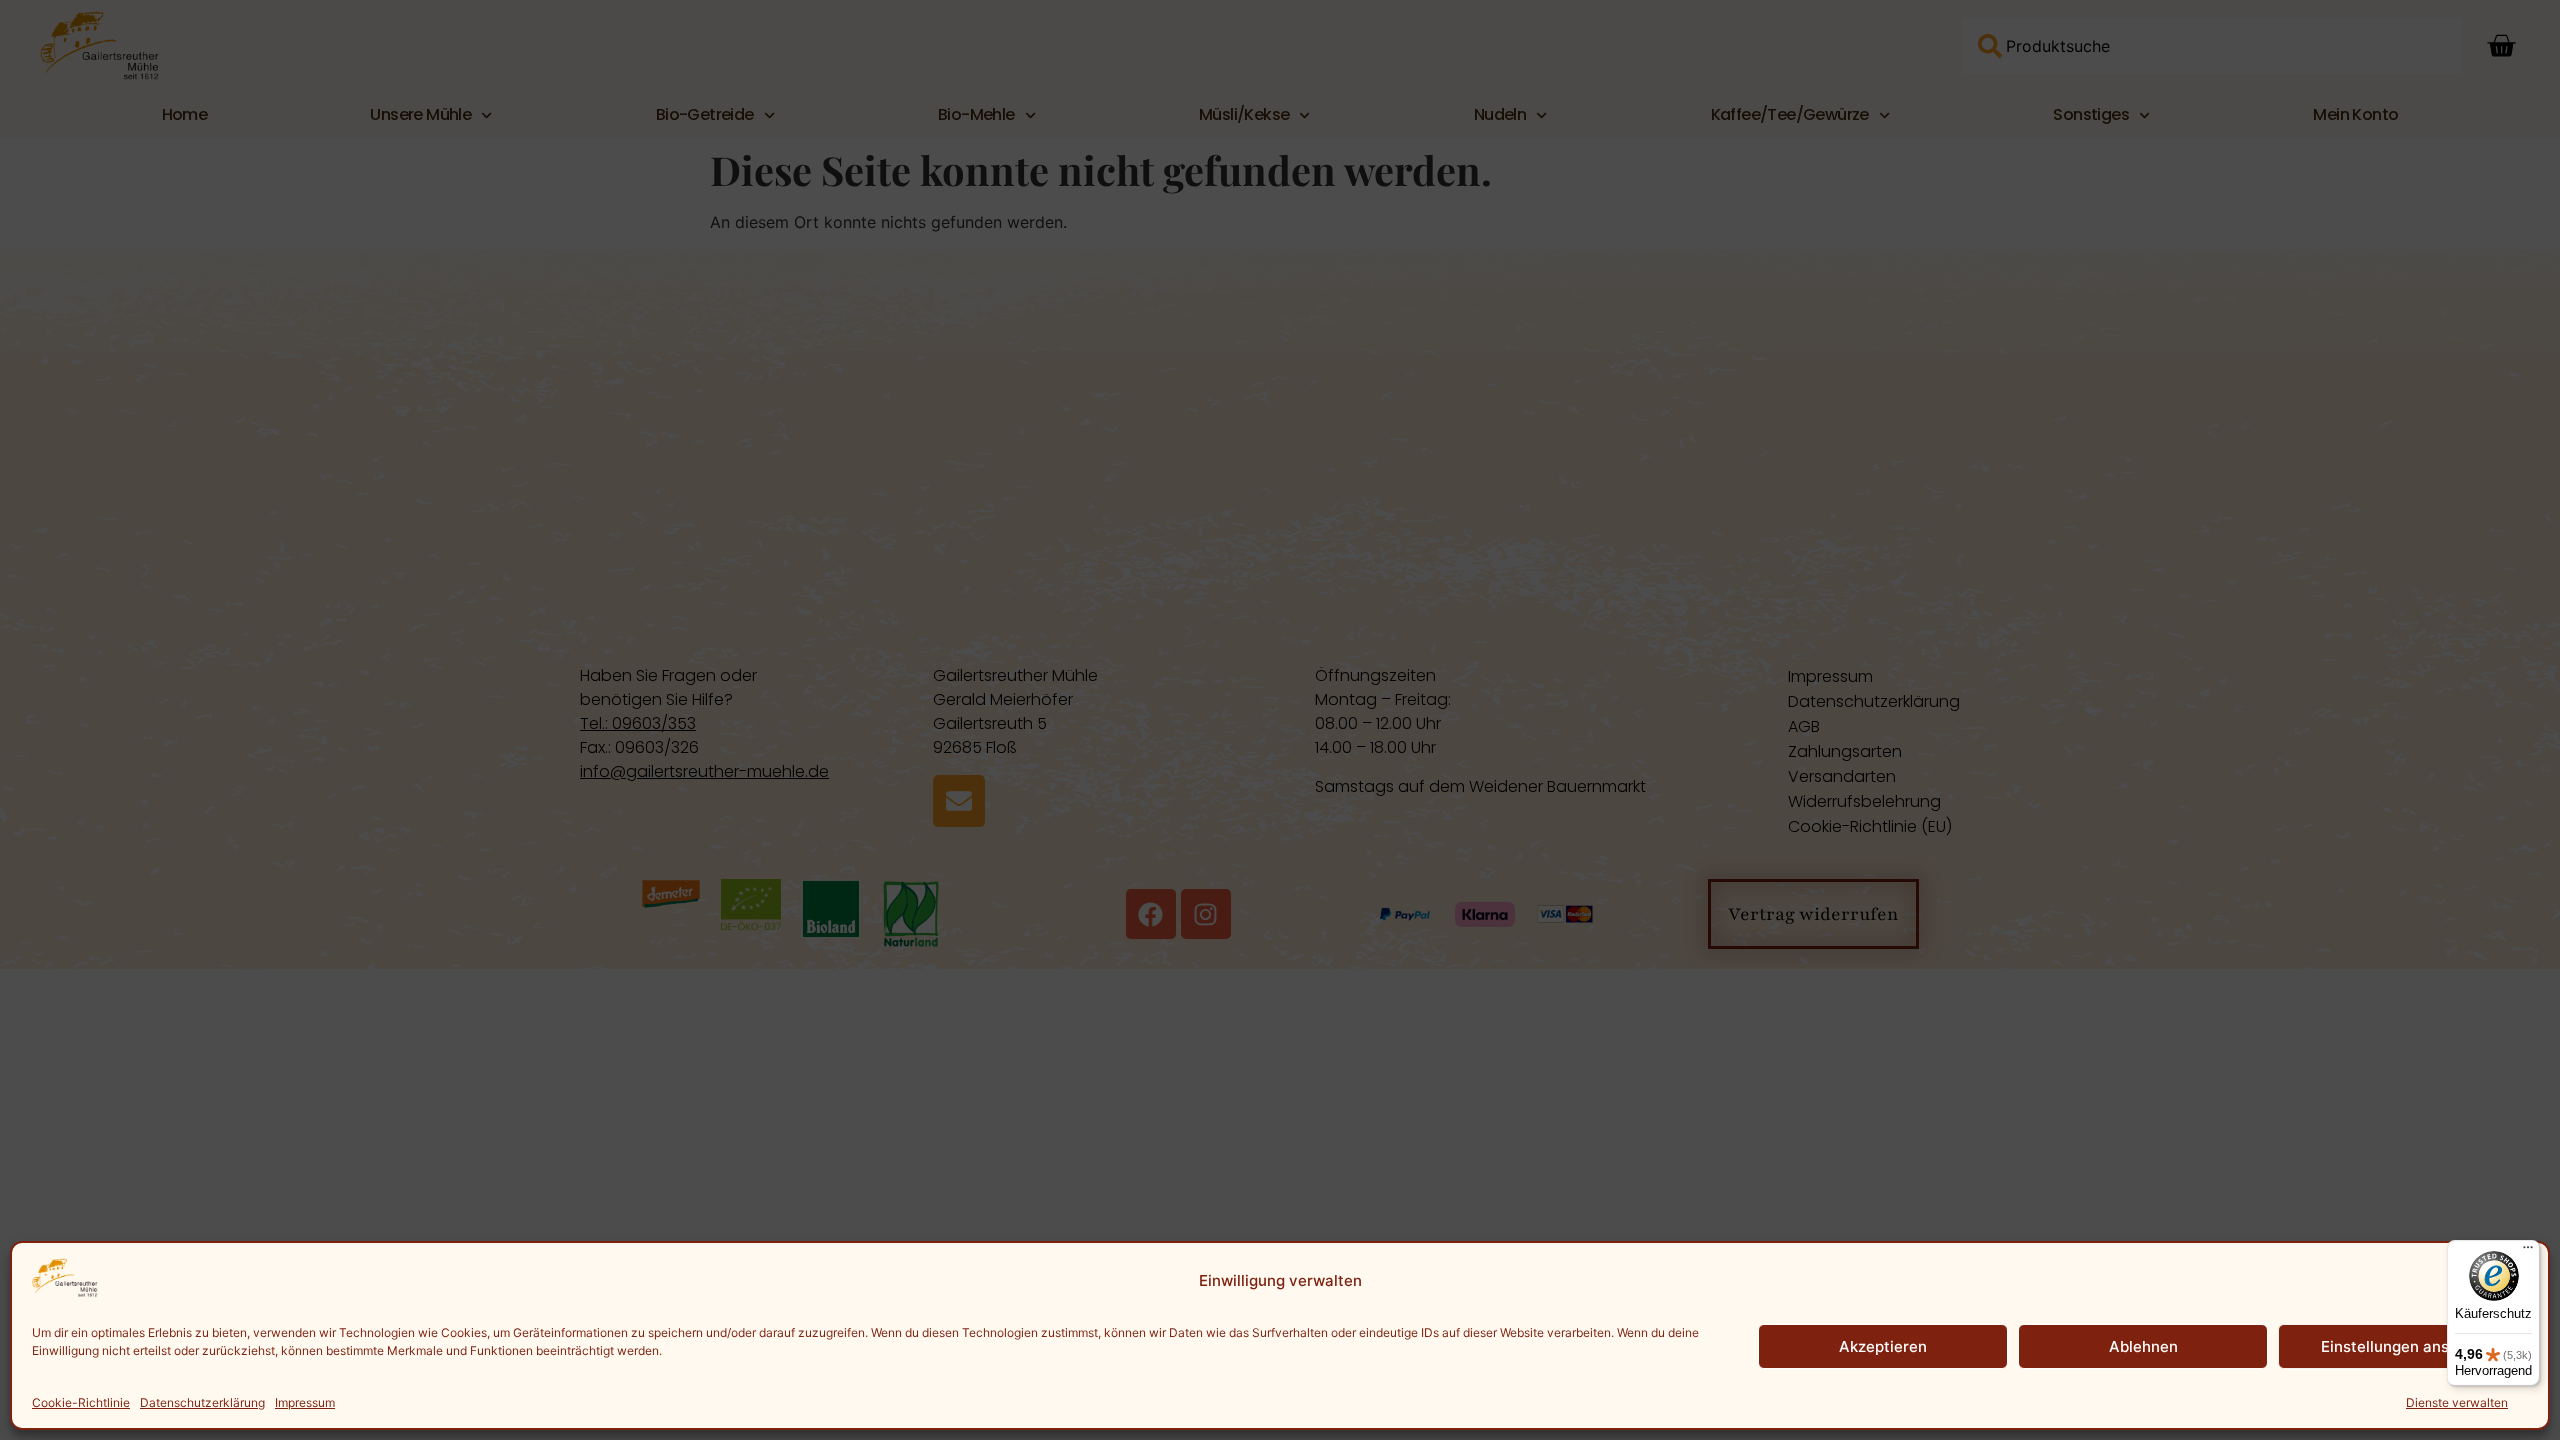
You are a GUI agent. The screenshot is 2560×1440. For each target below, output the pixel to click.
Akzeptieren (1883, 1346)
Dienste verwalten (2457, 1402)
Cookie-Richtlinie (81, 1402)
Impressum (305, 1402)
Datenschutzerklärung (202, 1402)
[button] (2518, 1281)
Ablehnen (2143, 1346)
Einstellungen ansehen (2403, 1346)
